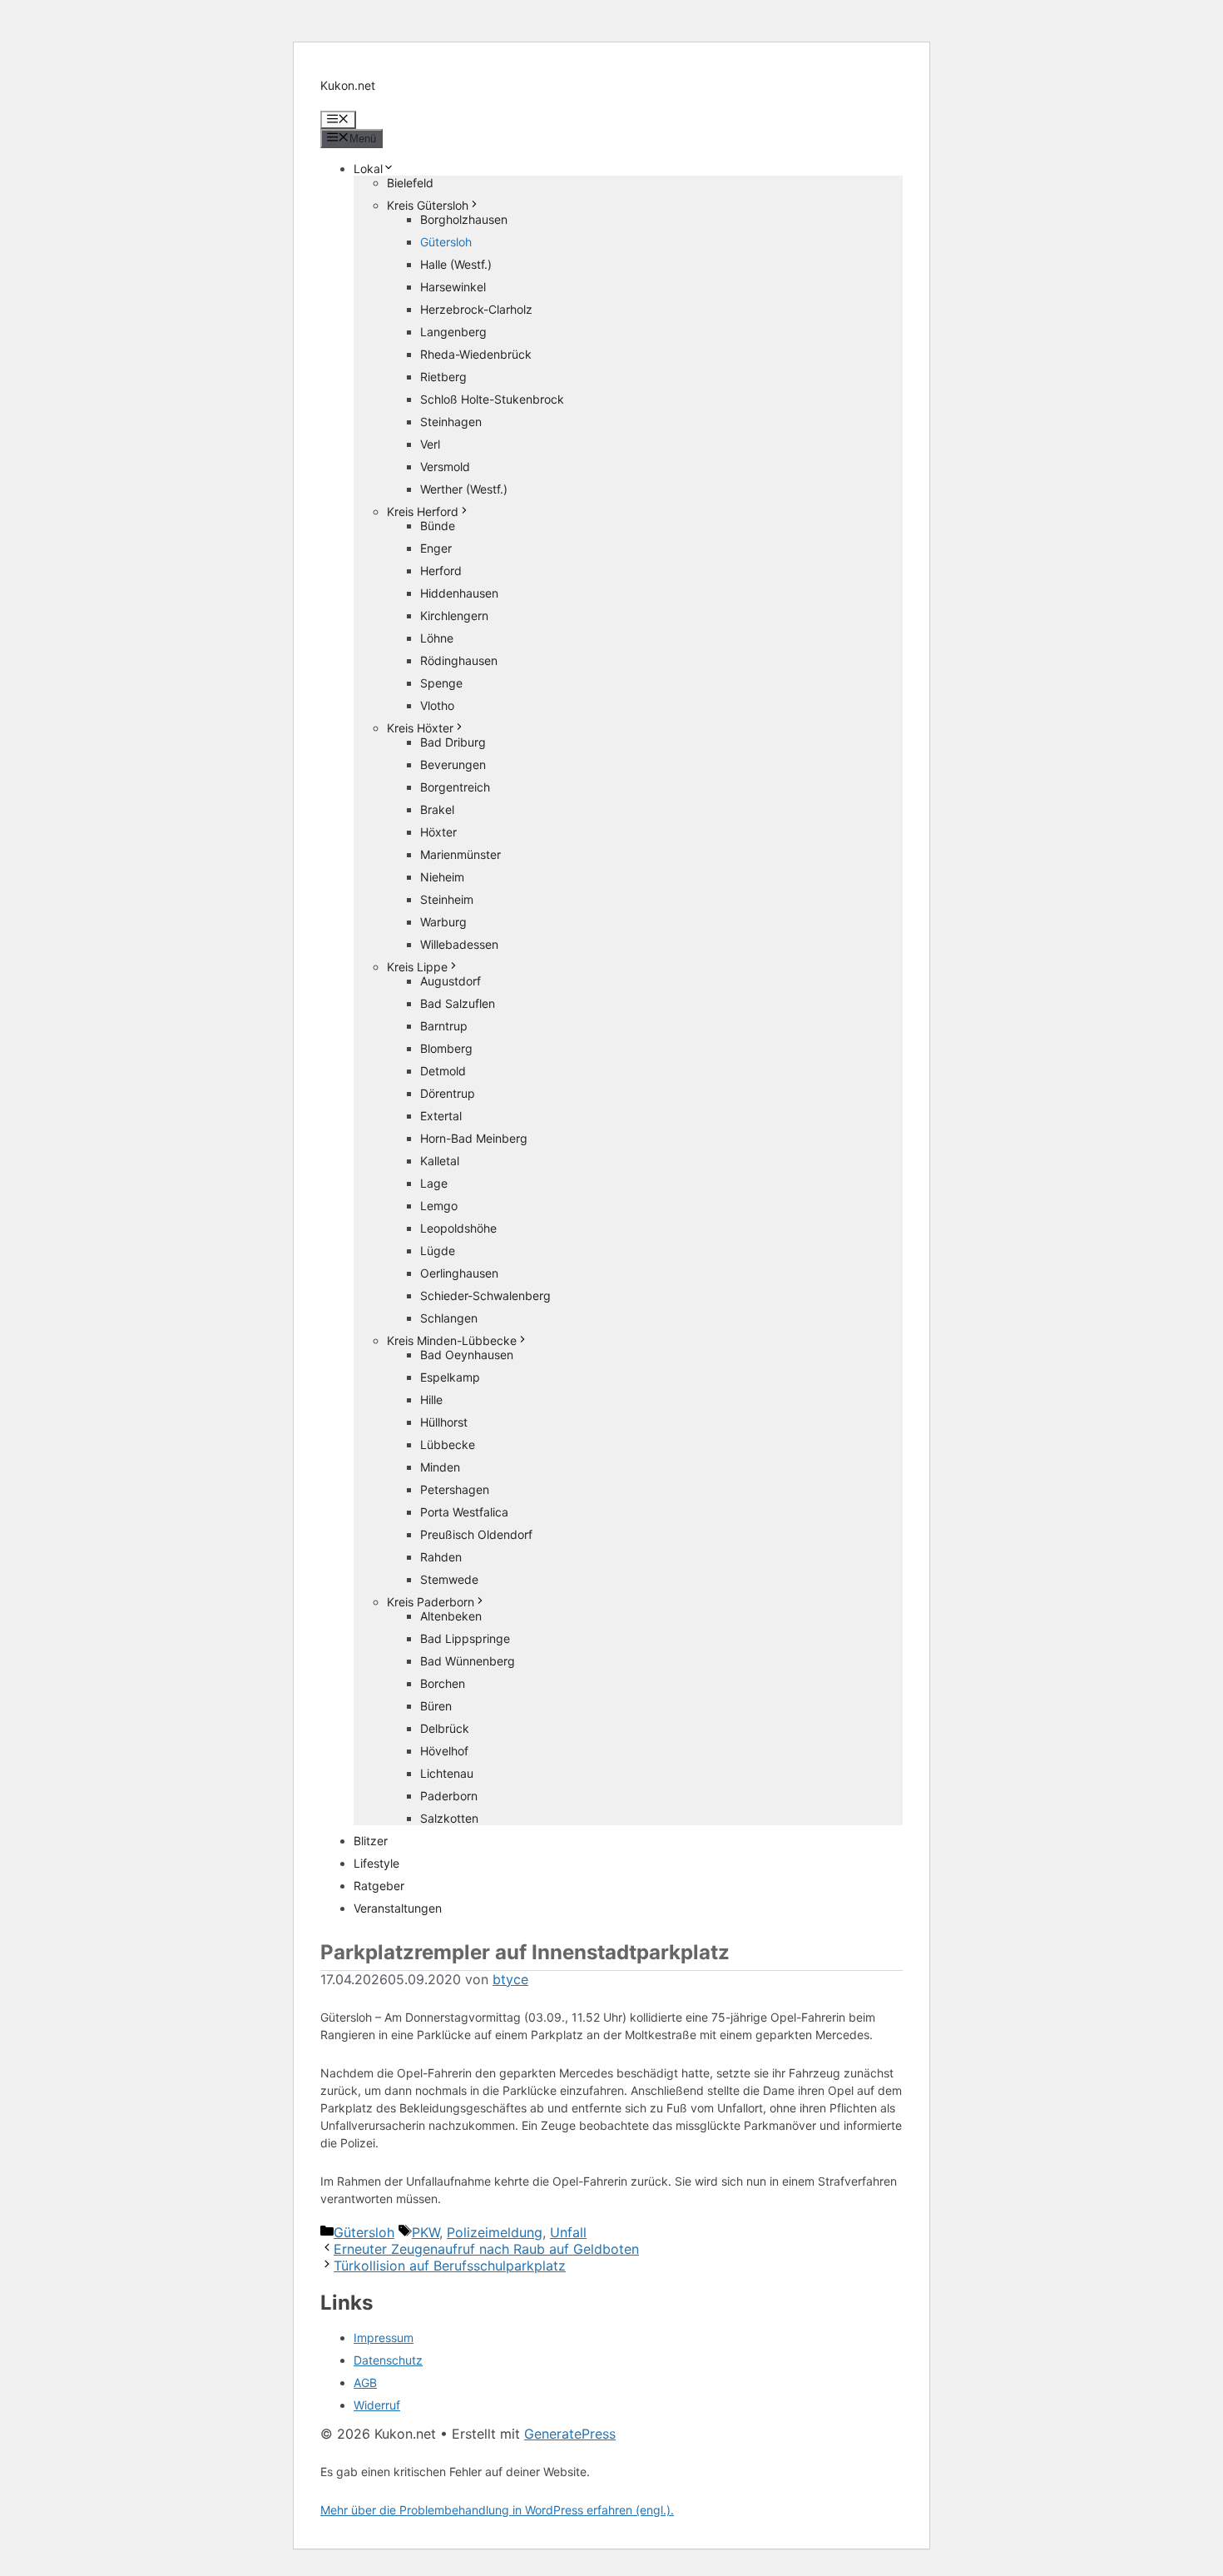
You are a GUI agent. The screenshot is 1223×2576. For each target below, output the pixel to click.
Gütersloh (446, 242)
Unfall (568, 2232)
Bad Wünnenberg (468, 1661)
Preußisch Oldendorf (476, 1534)
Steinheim (447, 899)
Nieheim (442, 877)
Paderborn (449, 1796)
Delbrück (445, 1728)
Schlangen (449, 1318)
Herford (441, 571)
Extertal (441, 1116)
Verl (430, 444)
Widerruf (377, 2405)
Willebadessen (459, 944)
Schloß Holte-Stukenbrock (492, 399)
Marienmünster (460, 854)
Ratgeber (379, 1886)
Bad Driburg (453, 742)
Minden (440, 1467)
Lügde (438, 1251)
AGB (365, 2382)
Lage (434, 1183)
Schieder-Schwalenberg (485, 1295)
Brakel (437, 809)
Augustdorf (451, 981)
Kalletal (440, 1161)
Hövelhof (444, 1751)
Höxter (438, 832)
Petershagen (455, 1489)
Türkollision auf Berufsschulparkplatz (450, 2266)
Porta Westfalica (464, 1512)
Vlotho (437, 705)
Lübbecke (448, 1444)
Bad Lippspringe (465, 1638)
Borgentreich (455, 787)
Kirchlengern (454, 615)
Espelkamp (450, 1377)
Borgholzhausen (464, 219)
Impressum (384, 2338)
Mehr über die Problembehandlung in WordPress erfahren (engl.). (497, 2510)
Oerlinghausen (459, 1273)
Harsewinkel (453, 287)
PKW (426, 2232)
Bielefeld (410, 183)
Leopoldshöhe (458, 1228)
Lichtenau (447, 1773)
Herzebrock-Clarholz (476, 309)
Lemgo (439, 1206)
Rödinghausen (459, 660)
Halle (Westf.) (456, 264)
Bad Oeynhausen (467, 1355)
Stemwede (449, 1579)
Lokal (368, 169)
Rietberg (443, 377)
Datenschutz (388, 2360)
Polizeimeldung (495, 2232)
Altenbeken (451, 1616)
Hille (431, 1400)
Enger (436, 548)
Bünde (438, 526)
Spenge (441, 683)
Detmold (443, 1071)
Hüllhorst (444, 1422)
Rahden (441, 1557)
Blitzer (371, 1841)
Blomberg (446, 1048)
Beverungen (453, 764)
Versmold (445, 467)
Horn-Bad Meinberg (474, 1138)
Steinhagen (451, 422)
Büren (436, 1706)
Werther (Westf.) (464, 489)
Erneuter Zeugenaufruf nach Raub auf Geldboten (486, 2249)
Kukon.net (348, 85)
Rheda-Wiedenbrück (476, 354)
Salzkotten (449, 1818)
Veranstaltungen (398, 1908)
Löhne (437, 638)
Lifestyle (376, 1863)
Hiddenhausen (459, 593)
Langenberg (453, 332)
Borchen (443, 1683)
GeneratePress (570, 2434)
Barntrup (444, 1026)
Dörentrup (448, 1093)
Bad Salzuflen (458, 1003)
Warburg (443, 922)
